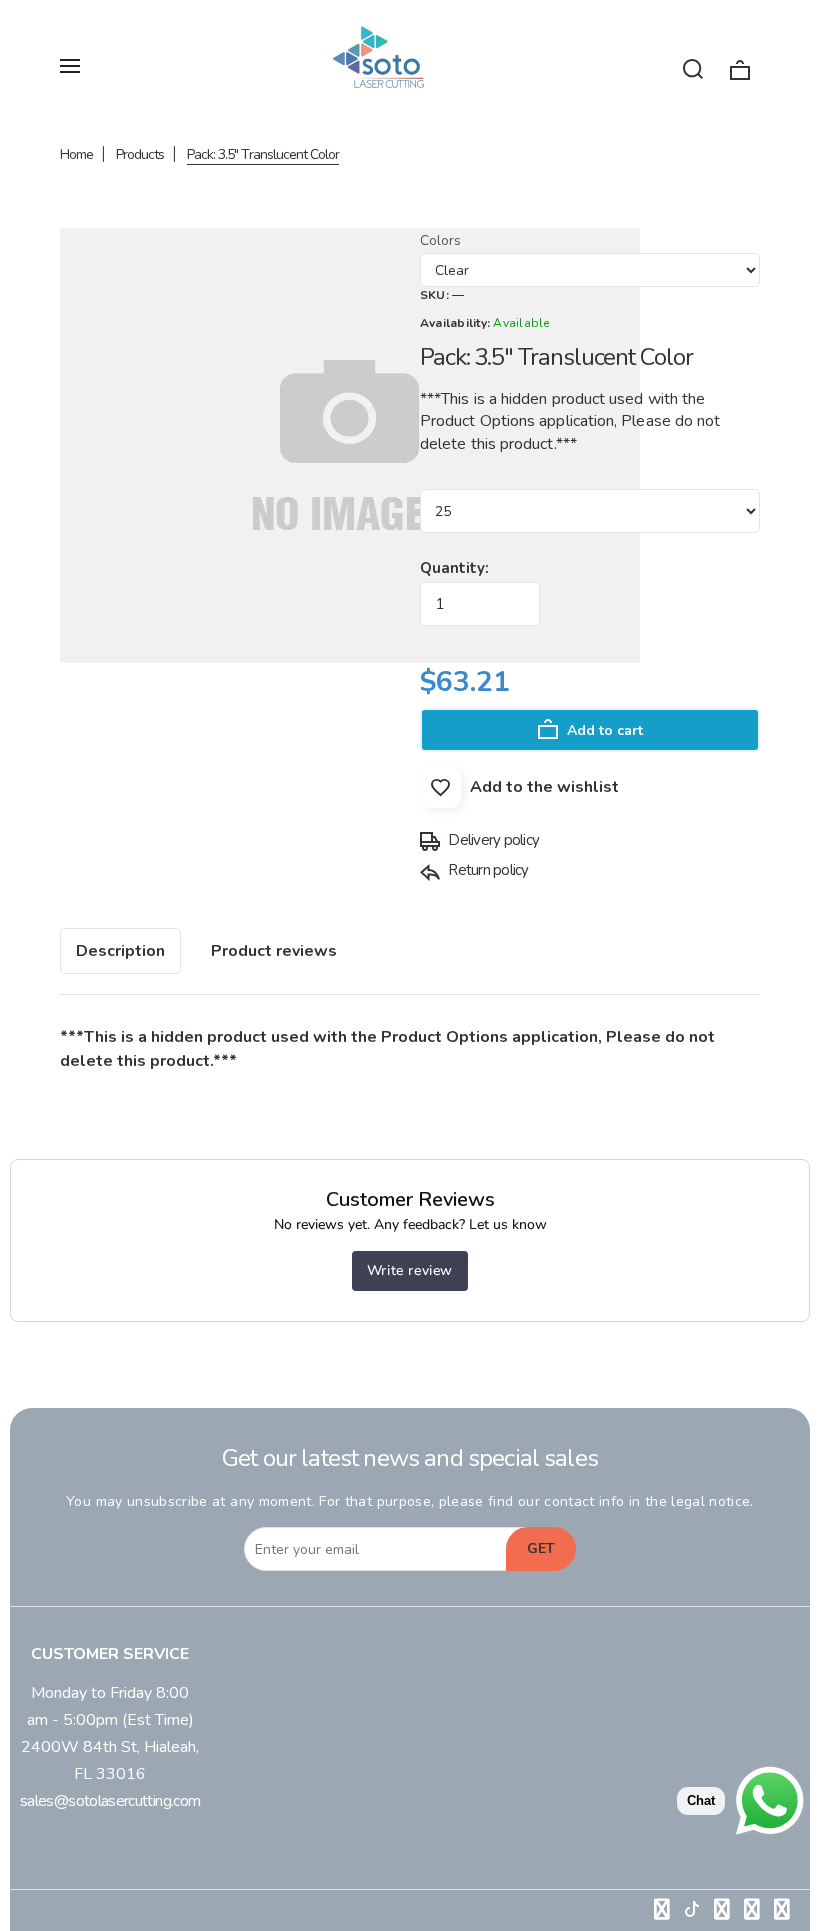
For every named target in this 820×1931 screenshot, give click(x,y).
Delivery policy (492, 840)
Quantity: (454, 568)
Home (76, 154)
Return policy (487, 870)
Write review (410, 1270)
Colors (440, 240)
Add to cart (603, 730)
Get (541, 1548)
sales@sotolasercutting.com (110, 1801)
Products (140, 154)
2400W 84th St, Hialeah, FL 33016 (110, 1760)
